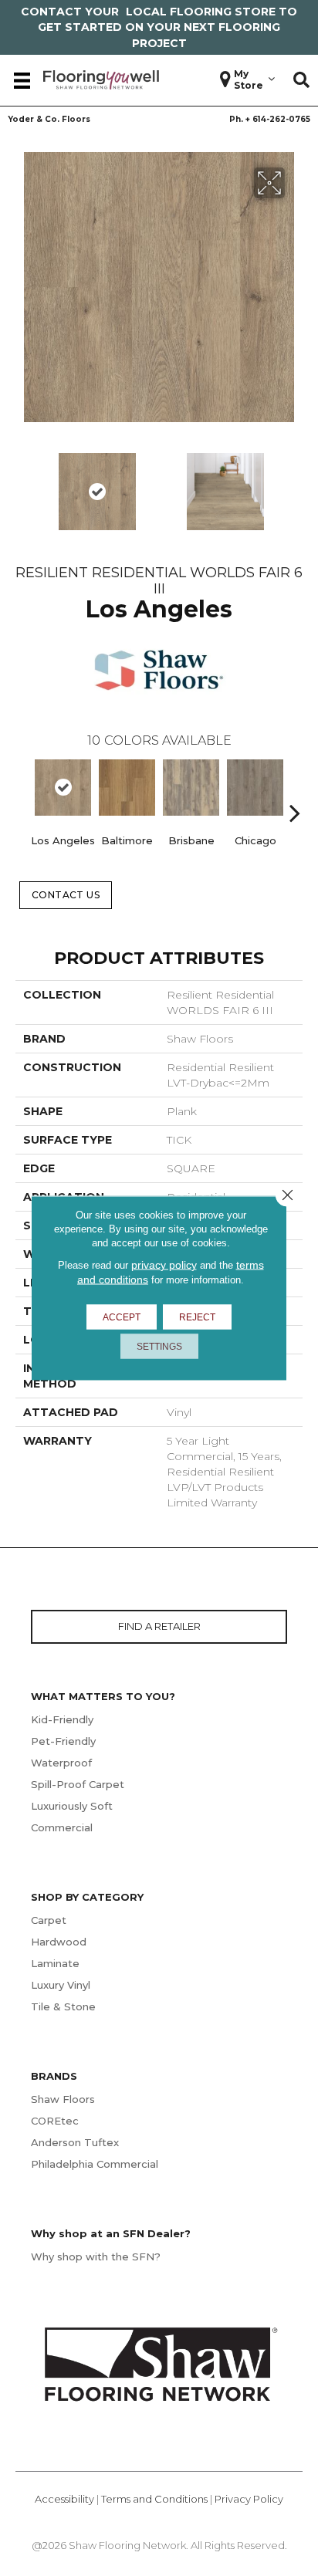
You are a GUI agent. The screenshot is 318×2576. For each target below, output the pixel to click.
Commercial (62, 1827)
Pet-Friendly (63, 1741)
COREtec (55, 2121)
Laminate (55, 1963)
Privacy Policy (249, 2499)
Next (174, 530)
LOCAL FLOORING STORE (201, 12)
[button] (301, 80)
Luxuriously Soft (72, 1806)
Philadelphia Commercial (95, 2164)
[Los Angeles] (63, 788)
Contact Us (66, 895)
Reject (197, 1317)
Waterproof (61, 1763)
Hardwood (59, 1942)
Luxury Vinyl (61, 1985)
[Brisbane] (191, 788)
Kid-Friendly (62, 1719)
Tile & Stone (63, 2006)
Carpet (49, 1920)
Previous (23, 789)
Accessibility (64, 2499)
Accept (122, 1317)
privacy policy (164, 1265)
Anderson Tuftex (75, 2142)
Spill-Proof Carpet (78, 1784)
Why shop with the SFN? (96, 2257)
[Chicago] (255, 788)
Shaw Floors (63, 2099)
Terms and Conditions (154, 2499)
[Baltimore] (127, 788)
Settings (159, 1347)
